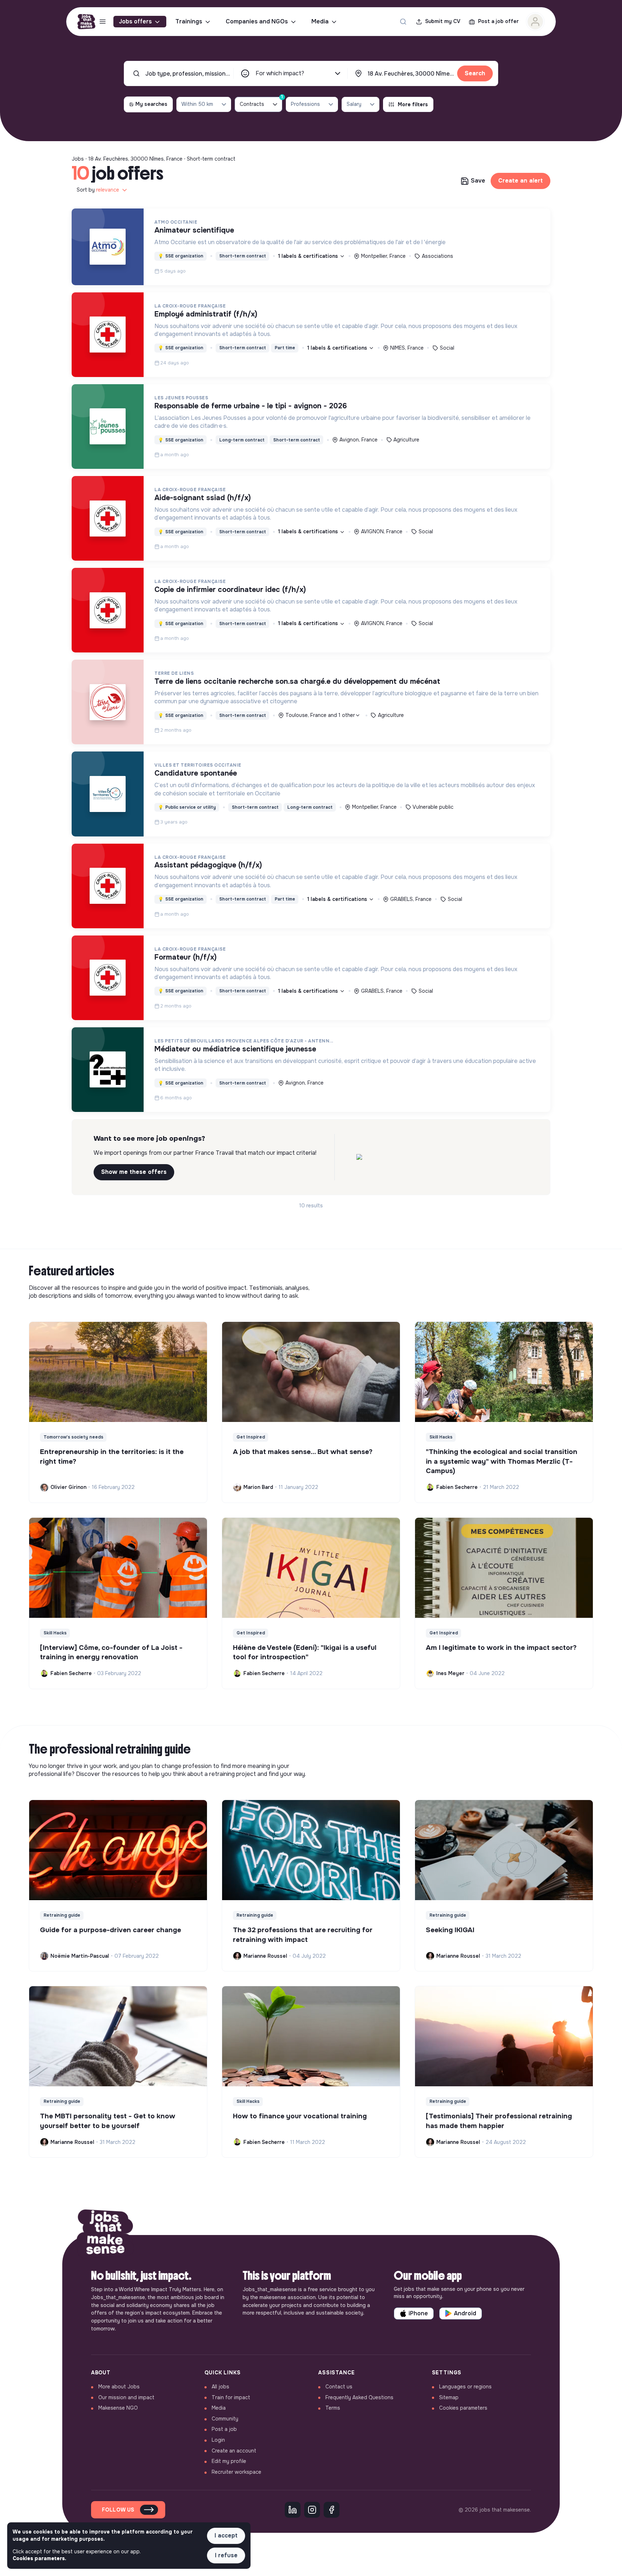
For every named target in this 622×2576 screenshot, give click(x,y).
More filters (413, 104)
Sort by (98, 190)
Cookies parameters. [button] (39, 2558)
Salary (354, 104)
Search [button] (475, 73)
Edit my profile (229, 2461)
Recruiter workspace (236, 2472)
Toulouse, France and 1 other (320, 715)
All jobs (220, 2387)
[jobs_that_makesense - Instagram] (312, 2510)
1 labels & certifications (309, 256)
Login (218, 2440)
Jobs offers (135, 21)
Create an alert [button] (520, 181)
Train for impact (231, 2397)
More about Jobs (119, 2387)
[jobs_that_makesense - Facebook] (332, 2510)
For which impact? (280, 73)
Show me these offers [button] (134, 1172)
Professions (305, 104)
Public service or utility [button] (187, 807)
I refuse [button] (226, 2555)
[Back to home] (105, 2235)
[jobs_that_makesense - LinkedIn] (293, 2510)
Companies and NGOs (257, 21)
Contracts (261, 102)
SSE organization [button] (181, 256)
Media (320, 21)
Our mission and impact (126, 2397)
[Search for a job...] (403, 22)
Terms (333, 2408)
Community (225, 2419)
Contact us (339, 2387)
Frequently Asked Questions (359, 2397)
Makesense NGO (118, 2408)
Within (197, 104)
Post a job (224, 2429)
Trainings (189, 21)
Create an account (234, 2451)
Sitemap (449, 2397)
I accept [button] (226, 2535)
